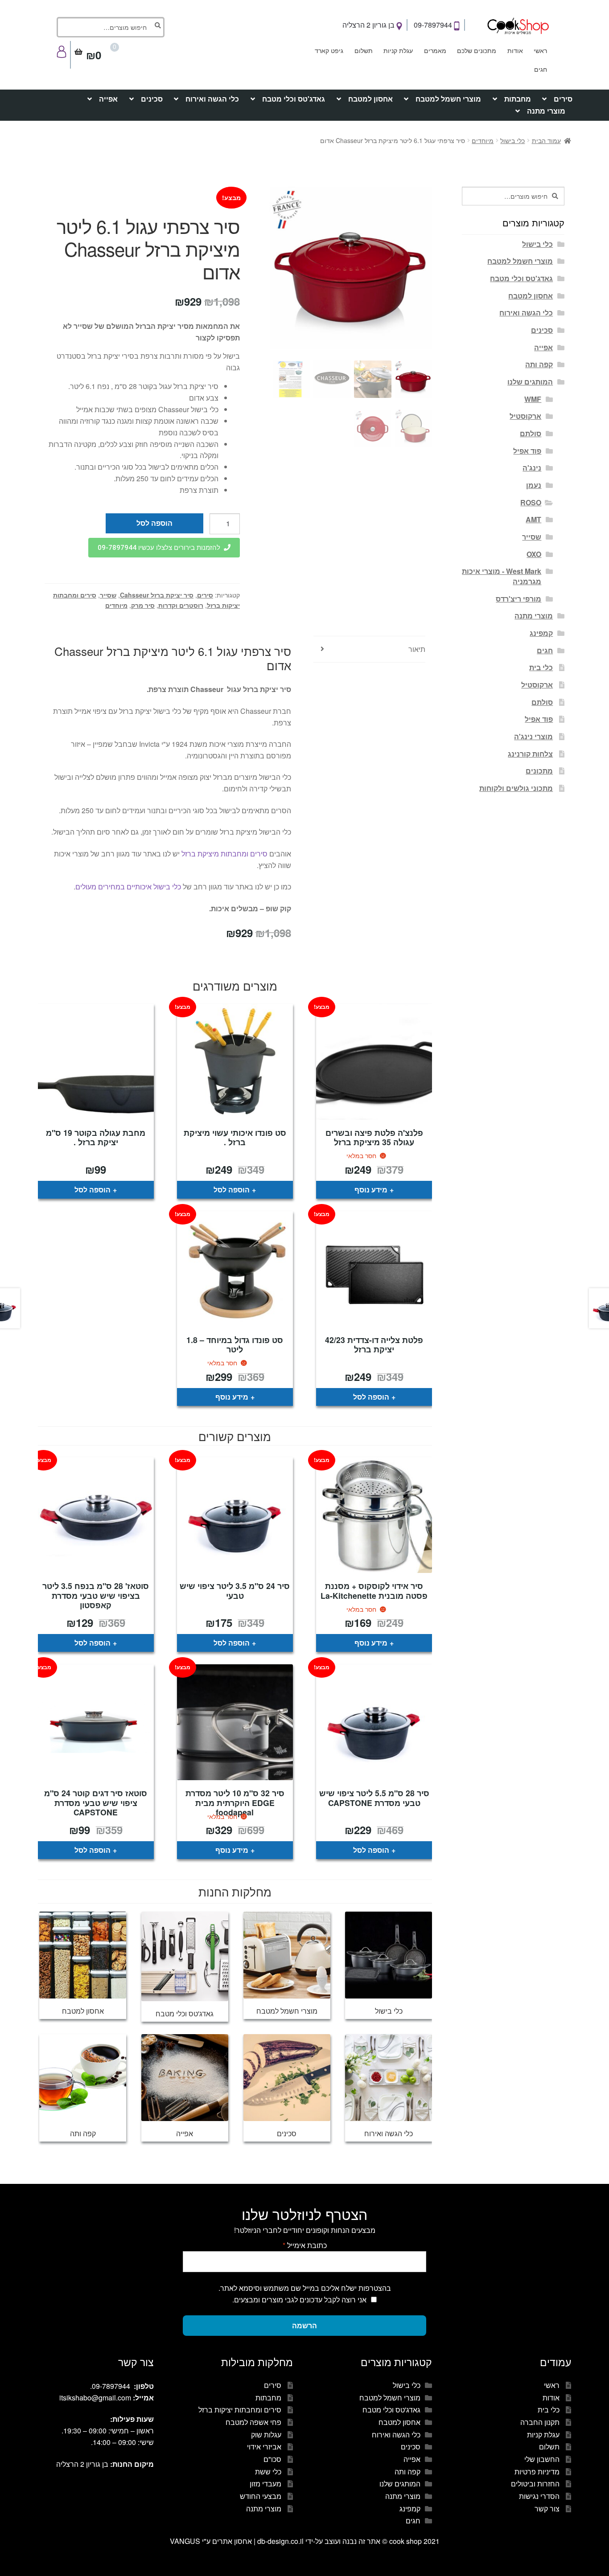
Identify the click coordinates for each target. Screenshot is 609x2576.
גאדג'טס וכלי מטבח (294, 99)
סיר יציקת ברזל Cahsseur (157, 595)
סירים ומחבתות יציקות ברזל (240, 2410)
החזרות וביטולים (535, 2484)
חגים (541, 69)
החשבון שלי (542, 2459)
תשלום (364, 50)
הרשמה (304, 2325)
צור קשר (547, 2508)
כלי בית (541, 667)
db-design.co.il (281, 2541)
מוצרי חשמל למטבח (448, 99)
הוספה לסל (154, 523)
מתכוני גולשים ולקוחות (516, 788)
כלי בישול (512, 140)
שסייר (108, 595)
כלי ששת (268, 2472)
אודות (515, 50)
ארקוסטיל (525, 416)
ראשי (540, 50)
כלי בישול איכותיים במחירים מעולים (128, 887)
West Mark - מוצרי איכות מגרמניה (502, 576)
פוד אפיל (527, 451)
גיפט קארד (329, 50)
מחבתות (518, 99)
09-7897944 (434, 25)
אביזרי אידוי (264, 2447)
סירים (563, 99)
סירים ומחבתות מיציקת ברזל (224, 854)
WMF (533, 399)
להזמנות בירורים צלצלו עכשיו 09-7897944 (159, 548)
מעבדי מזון (265, 2484)
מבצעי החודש (261, 2496)
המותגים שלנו (530, 382)
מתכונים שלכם (477, 50)
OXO (534, 554)
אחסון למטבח (370, 99)
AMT (533, 519)
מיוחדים (483, 140)
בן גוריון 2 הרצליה (369, 25)
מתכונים (539, 771)
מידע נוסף (371, 1190)
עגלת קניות (398, 50)
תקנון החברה (540, 2422)
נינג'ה (532, 468)
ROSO (531, 502)
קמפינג (541, 633)
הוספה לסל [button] (232, 1190)
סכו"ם (272, 2459)
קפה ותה (539, 364)
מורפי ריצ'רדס (518, 599)
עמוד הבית (546, 140)
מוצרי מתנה (546, 111)
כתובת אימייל (305, 2245)
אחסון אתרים (232, 2541)
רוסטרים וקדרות (181, 605)
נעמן (534, 485)
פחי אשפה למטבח (253, 2422)
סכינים (152, 99)
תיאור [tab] (417, 649)
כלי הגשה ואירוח (212, 99)
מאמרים (435, 50)
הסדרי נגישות (539, 2496)
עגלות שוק (266, 2435)
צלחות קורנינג (530, 754)
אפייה (108, 99)
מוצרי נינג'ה (533, 736)
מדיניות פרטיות (537, 2472)
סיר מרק (143, 605)
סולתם (531, 433)
